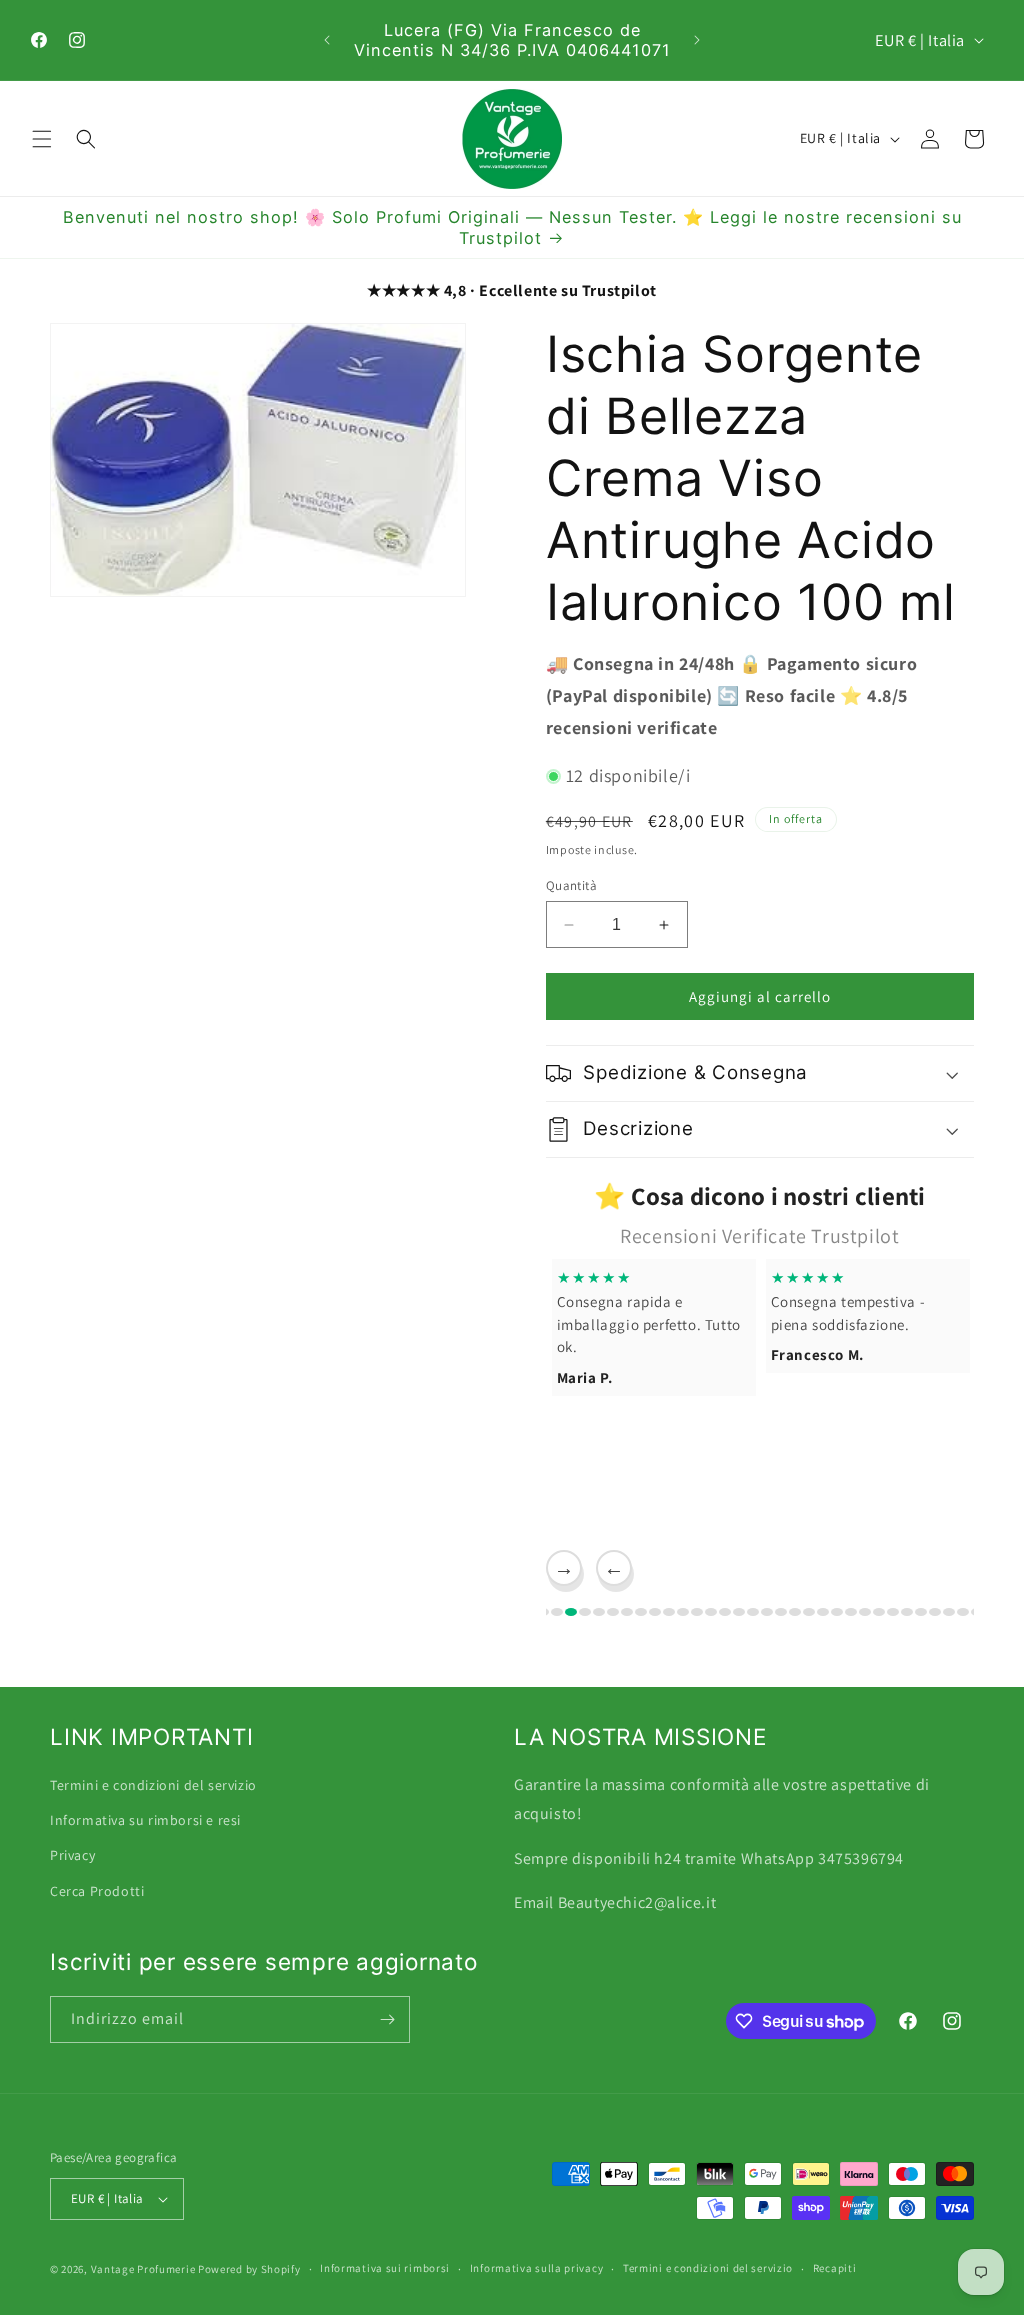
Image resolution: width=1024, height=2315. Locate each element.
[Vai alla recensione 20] (753, 1612)
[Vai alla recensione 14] (669, 1612)
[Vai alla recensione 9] (599, 1612)
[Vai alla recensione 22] (781, 1612)
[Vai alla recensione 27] (851, 1612)
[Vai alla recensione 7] (571, 1612)
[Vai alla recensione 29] (879, 1612)
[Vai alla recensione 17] (711, 1612)
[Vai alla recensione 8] (585, 1612)
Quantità (571, 885)
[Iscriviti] (387, 2019)
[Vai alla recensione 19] (739, 1612)
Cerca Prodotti (97, 1891)
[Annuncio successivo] (697, 40)
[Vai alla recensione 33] (935, 1612)
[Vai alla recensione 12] (641, 1612)
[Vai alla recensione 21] (767, 1612)
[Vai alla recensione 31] (907, 1612)
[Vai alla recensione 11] (627, 1612)
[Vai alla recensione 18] (725, 1612)
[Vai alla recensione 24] (809, 1612)
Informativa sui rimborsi (385, 2268)
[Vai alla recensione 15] (683, 1612)
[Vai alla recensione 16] (697, 1612)
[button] (42, 139)
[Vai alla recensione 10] (613, 1612)
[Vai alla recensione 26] (837, 1612)
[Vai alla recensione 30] (893, 1612)
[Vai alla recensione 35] (963, 1612)
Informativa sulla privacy (537, 2268)
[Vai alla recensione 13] (655, 1612)
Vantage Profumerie (143, 2269)
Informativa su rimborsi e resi (145, 1820)
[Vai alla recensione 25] (823, 1612)
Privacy (72, 1855)
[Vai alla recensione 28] (865, 1612)
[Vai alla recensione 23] (795, 1612)
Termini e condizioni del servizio (153, 1785)
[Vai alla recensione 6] (557, 1612)
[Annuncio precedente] (327, 40)
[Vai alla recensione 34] (949, 1612)
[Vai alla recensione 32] (921, 1612)
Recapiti (835, 2268)
